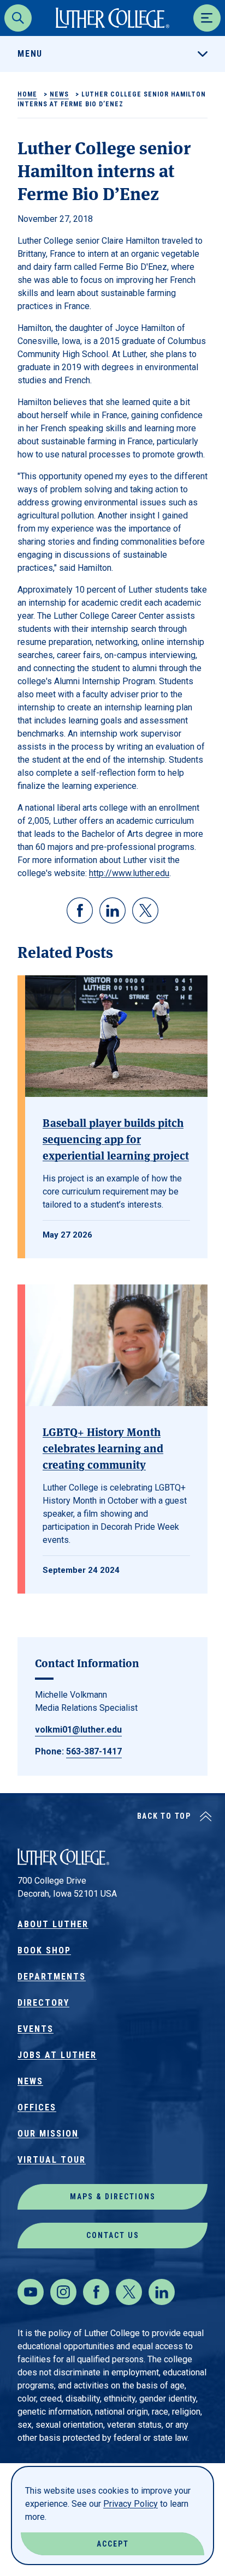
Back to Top (164, 1816)
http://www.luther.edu (129, 873)
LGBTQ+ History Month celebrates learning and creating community (103, 1448)
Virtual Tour (52, 2160)
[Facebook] (96, 2292)
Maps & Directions (113, 2197)
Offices (37, 2107)
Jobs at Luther (57, 2055)
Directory (43, 2003)
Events (35, 2029)
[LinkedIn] (162, 2292)
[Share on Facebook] (80, 910)
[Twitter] (129, 2292)
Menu (30, 54)
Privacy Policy (131, 2504)
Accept (113, 2544)
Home (27, 94)
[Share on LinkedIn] (112, 910)
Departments (52, 1977)
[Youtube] (31, 2292)
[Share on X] (145, 910)
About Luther (53, 1924)
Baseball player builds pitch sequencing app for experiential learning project (116, 1139)
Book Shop (44, 1950)
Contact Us (113, 2235)
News (59, 94)
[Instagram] (63, 2292)
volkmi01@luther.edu (78, 1730)
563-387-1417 (94, 1751)
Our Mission (48, 2134)
